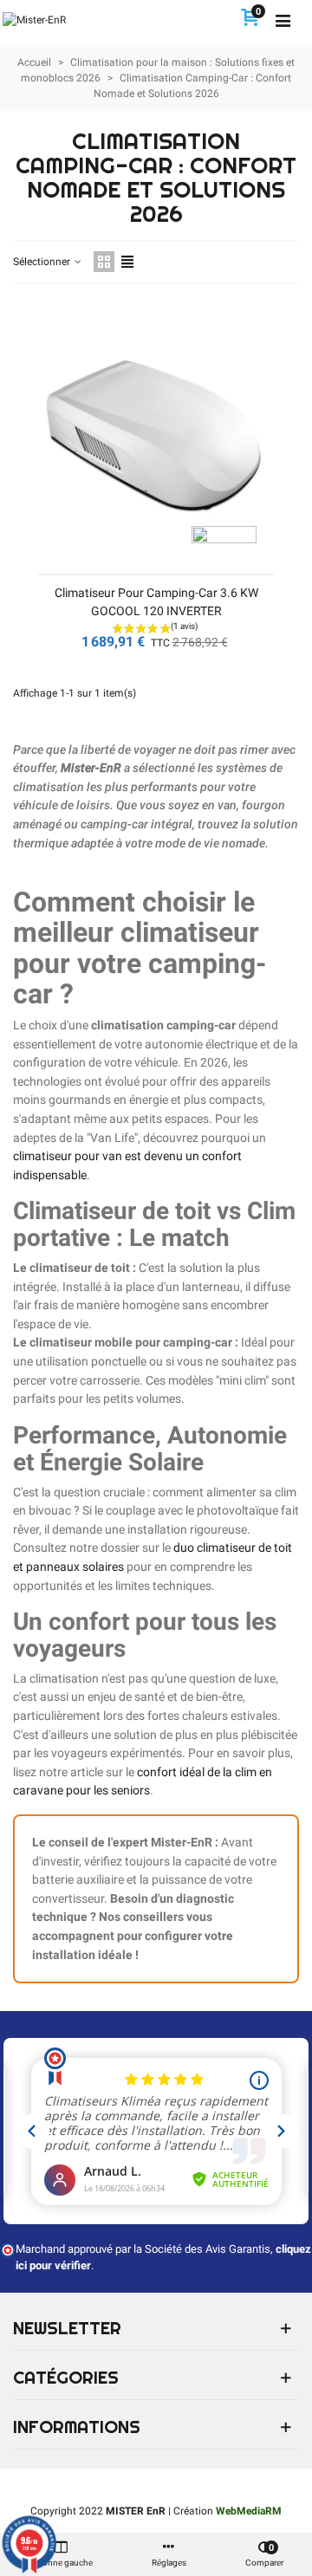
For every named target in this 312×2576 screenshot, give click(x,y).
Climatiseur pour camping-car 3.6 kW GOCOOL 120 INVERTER (156, 602)
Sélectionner (43, 262)
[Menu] (283, 20)
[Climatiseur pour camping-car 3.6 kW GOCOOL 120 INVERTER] (156, 439)
